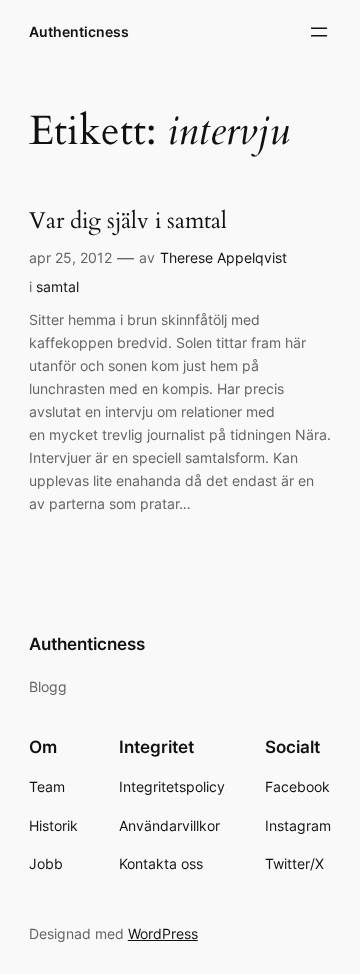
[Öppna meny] (319, 32)
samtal (57, 286)
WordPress (163, 933)
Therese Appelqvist (223, 257)
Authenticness (79, 31)
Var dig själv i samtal (128, 221)
